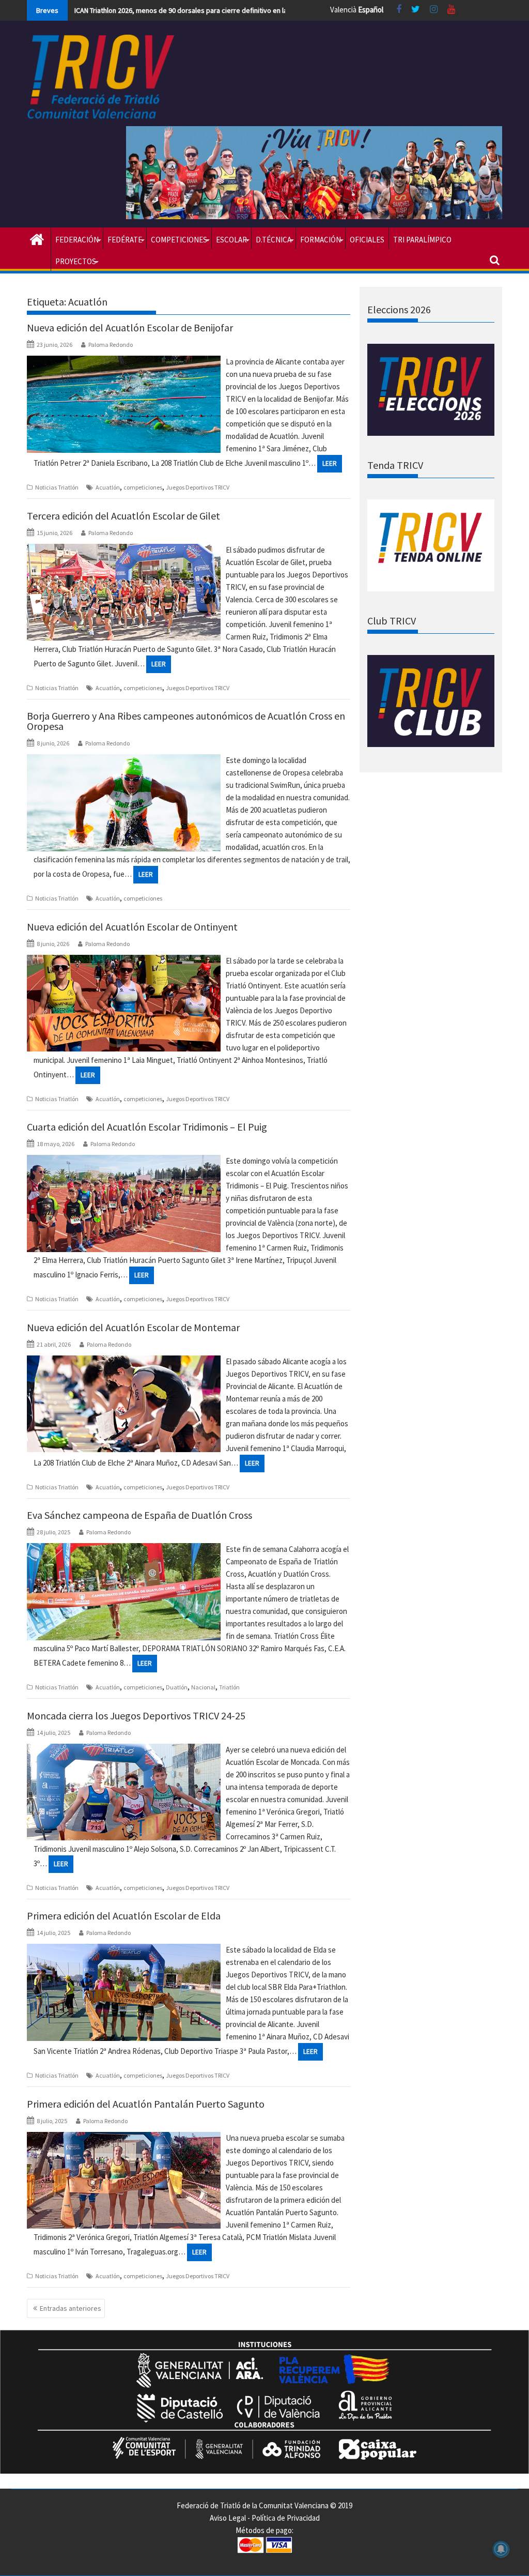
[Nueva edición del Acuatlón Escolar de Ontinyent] (124, 961)
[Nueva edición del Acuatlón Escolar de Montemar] (124, 1361)
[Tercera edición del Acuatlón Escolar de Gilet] (124, 550)
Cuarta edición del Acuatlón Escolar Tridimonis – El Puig (147, 1127)
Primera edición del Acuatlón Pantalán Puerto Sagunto (146, 2104)
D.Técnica (274, 240)
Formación (321, 240)
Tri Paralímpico (422, 240)
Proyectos (76, 261)
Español (371, 10)
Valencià (343, 10)
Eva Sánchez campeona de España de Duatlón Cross (139, 1515)
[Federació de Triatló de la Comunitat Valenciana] (37, 238)
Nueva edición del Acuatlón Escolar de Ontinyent (132, 927)
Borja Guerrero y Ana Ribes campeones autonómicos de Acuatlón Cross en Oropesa (186, 721)
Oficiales (367, 240)
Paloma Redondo (111, 345)
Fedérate (125, 240)
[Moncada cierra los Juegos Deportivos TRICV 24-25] (124, 1750)
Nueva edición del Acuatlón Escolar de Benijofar (130, 327)
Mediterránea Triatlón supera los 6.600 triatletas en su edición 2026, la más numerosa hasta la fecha (228, 10)
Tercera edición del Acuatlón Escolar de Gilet (123, 516)
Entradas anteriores (71, 2308)
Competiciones (179, 240)
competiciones (143, 487)
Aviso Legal (228, 2518)
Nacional (203, 1687)
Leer (330, 463)
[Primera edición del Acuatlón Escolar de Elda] (124, 1950)
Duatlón (177, 1687)
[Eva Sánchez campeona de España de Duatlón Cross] (124, 1549)
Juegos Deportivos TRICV (198, 487)
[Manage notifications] (501, 2549)
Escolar (231, 240)
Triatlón (229, 1687)
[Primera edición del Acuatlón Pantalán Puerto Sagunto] (124, 2138)
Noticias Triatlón (57, 487)
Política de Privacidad (286, 2518)
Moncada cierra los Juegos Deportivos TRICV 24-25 (136, 1716)
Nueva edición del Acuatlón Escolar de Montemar (133, 1327)
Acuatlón (108, 487)
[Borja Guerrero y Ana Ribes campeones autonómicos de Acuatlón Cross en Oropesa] (124, 760)
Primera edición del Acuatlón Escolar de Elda (124, 1916)
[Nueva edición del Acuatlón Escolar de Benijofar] (124, 362)
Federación (77, 240)
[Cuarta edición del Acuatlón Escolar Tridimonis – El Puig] (124, 1161)
